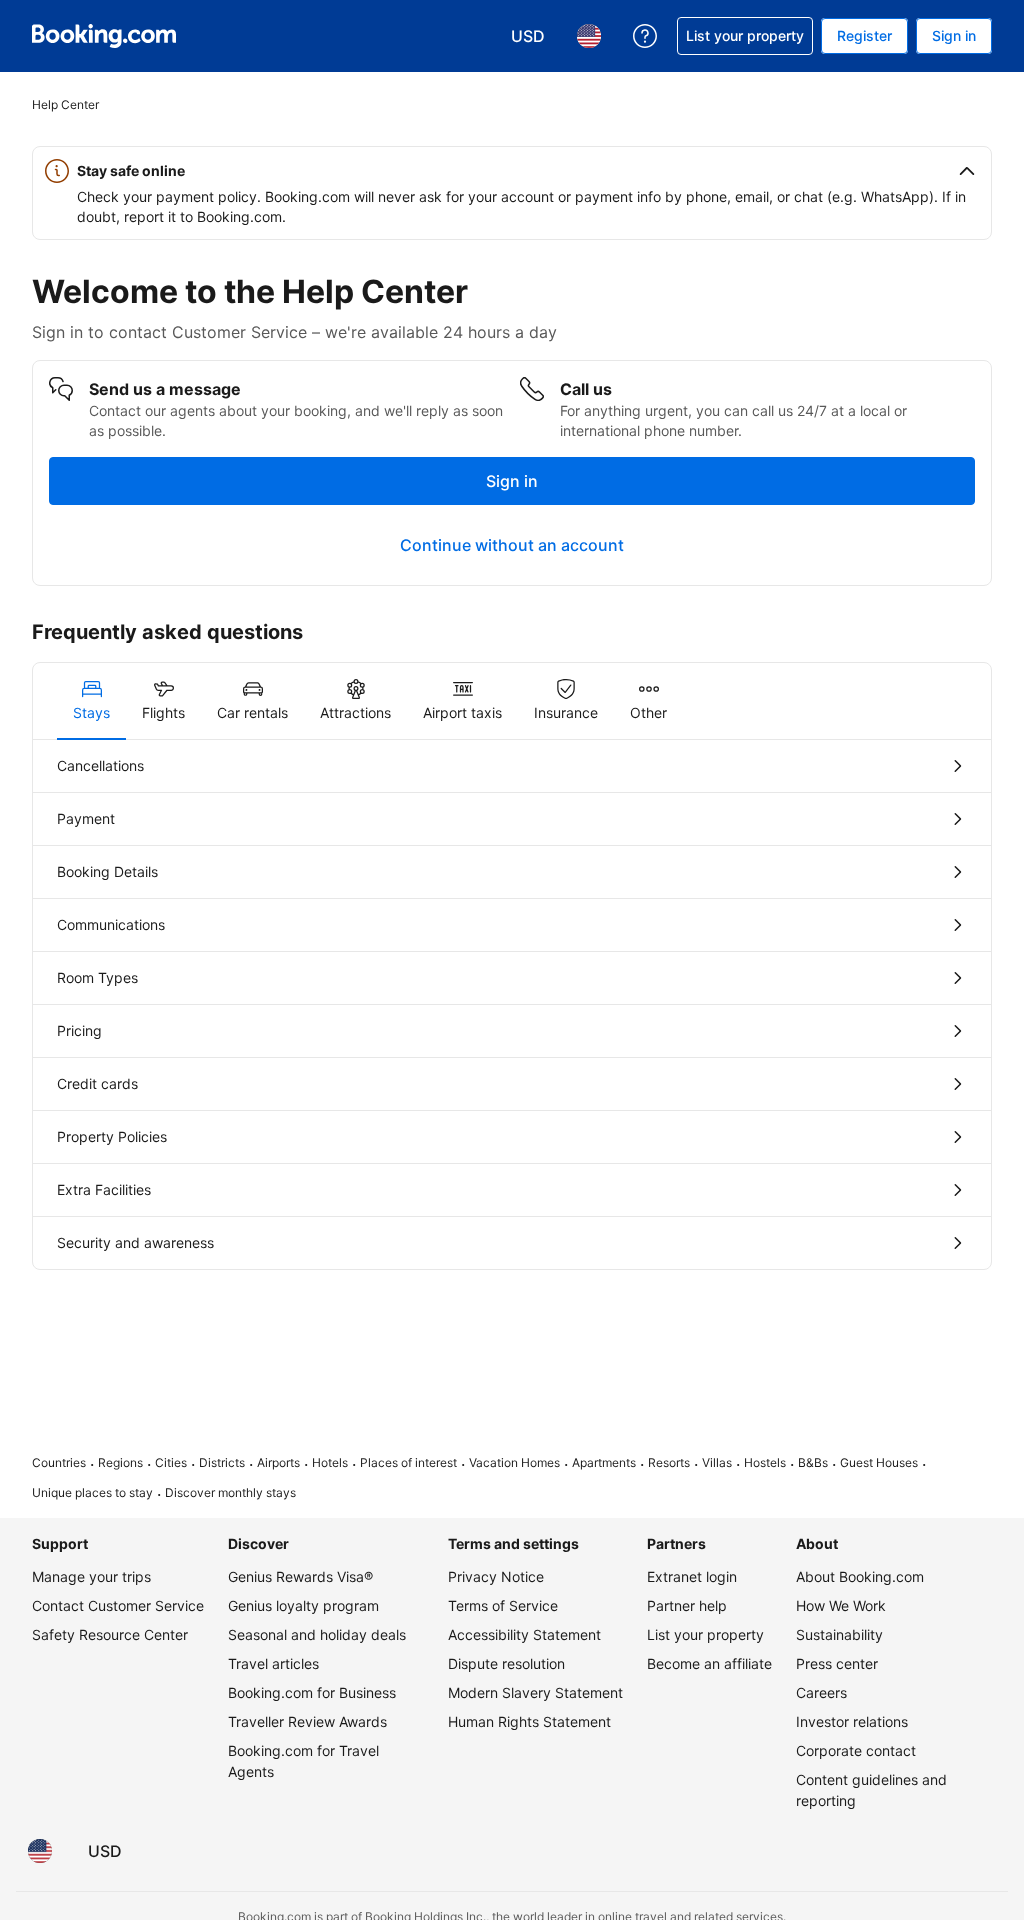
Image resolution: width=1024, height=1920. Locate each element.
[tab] (91, 701)
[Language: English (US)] (40, 1851)
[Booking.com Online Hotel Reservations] (104, 36)
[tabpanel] (512, 1004)
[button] (512, 171)
